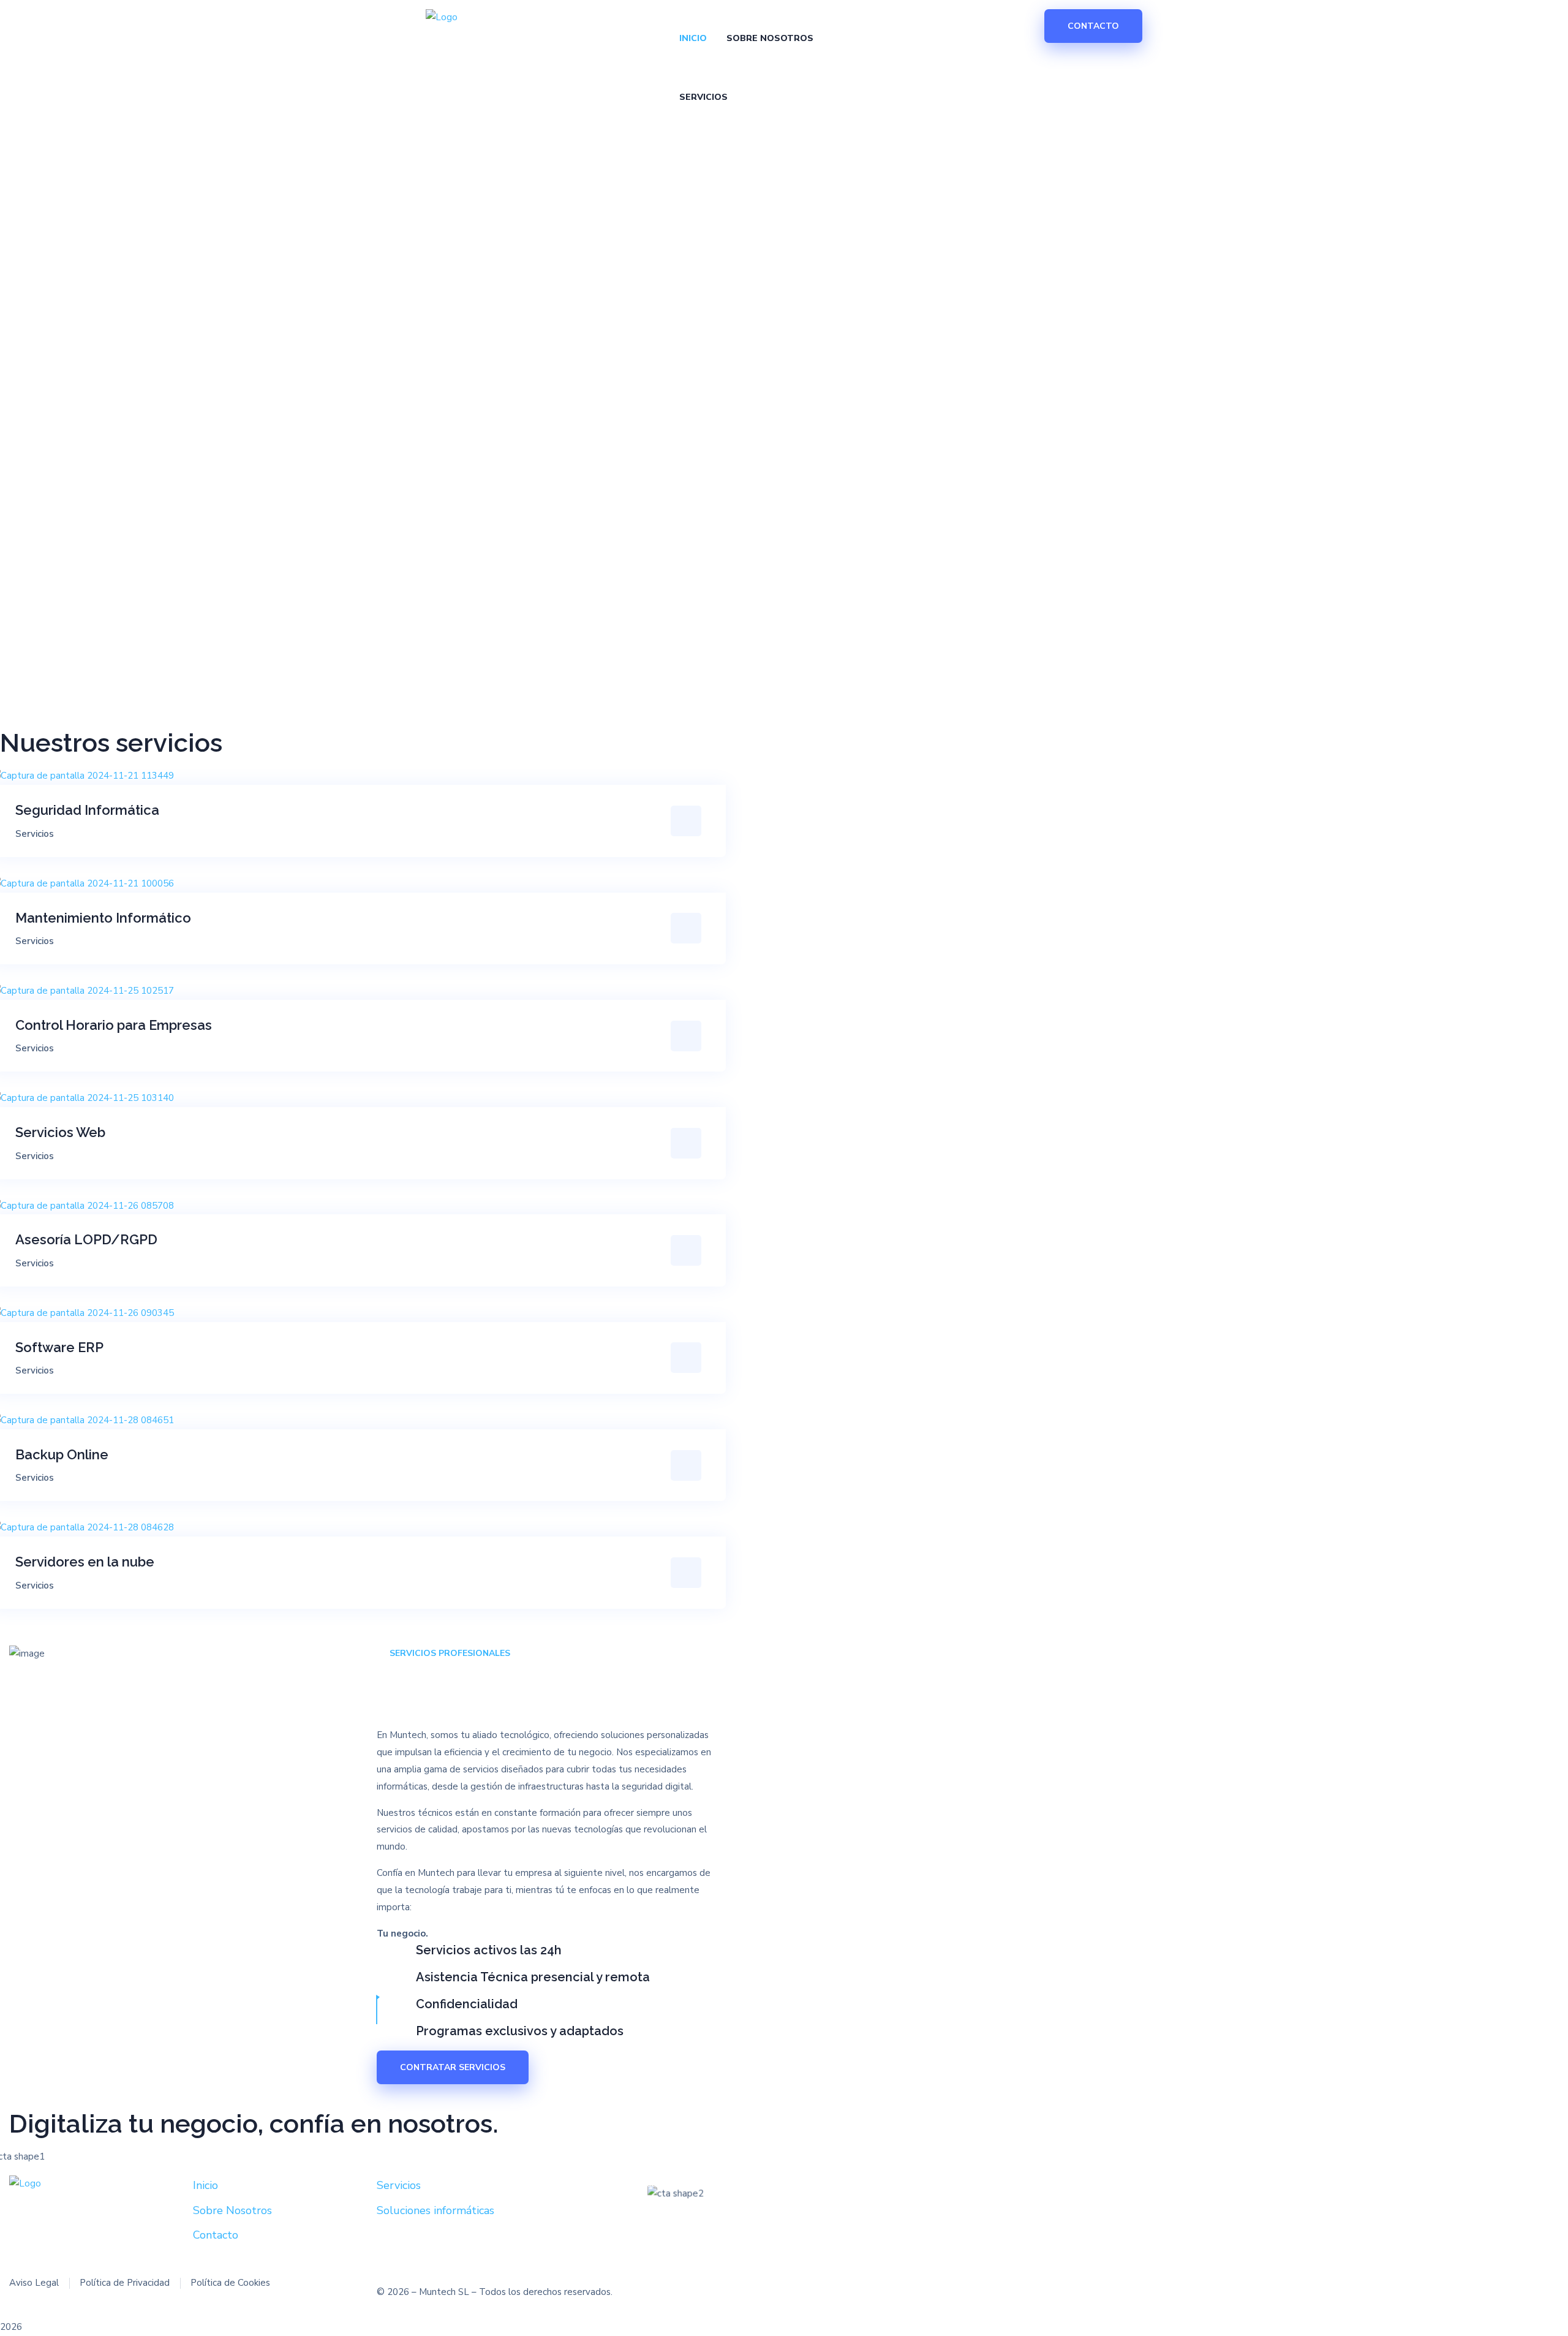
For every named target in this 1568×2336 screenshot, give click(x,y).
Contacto (216, 2235)
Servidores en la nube (85, 1562)
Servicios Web (60, 1132)
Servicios (35, 834)
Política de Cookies (230, 2283)
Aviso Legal (34, 2283)
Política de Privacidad (125, 2283)
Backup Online (62, 1454)
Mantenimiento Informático (103, 918)
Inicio (205, 2185)
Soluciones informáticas (435, 2210)
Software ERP (59, 1347)
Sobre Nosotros (232, 2210)
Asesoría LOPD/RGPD (86, 1239)
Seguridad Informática (87, 810)
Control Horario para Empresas (114, 1025)
